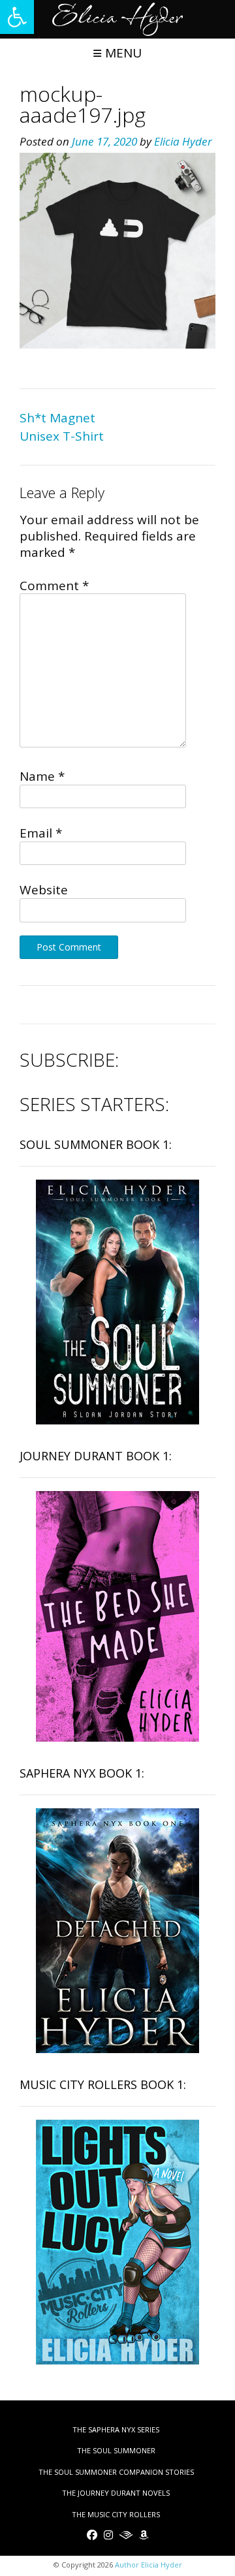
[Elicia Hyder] (117, 19)
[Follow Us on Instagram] (108, 2535)
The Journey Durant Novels (116, 2493)
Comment (54, 586)
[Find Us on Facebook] (92, 2535)
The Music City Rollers (116, 2514)
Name (42, 776)
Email (41, 833)
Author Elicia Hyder (149, 2565)
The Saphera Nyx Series (116, 2429)
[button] (17, 17)
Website (44, 890)
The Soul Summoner (116, 2450)
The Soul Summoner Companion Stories (116, 2472)
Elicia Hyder (183, 141)
